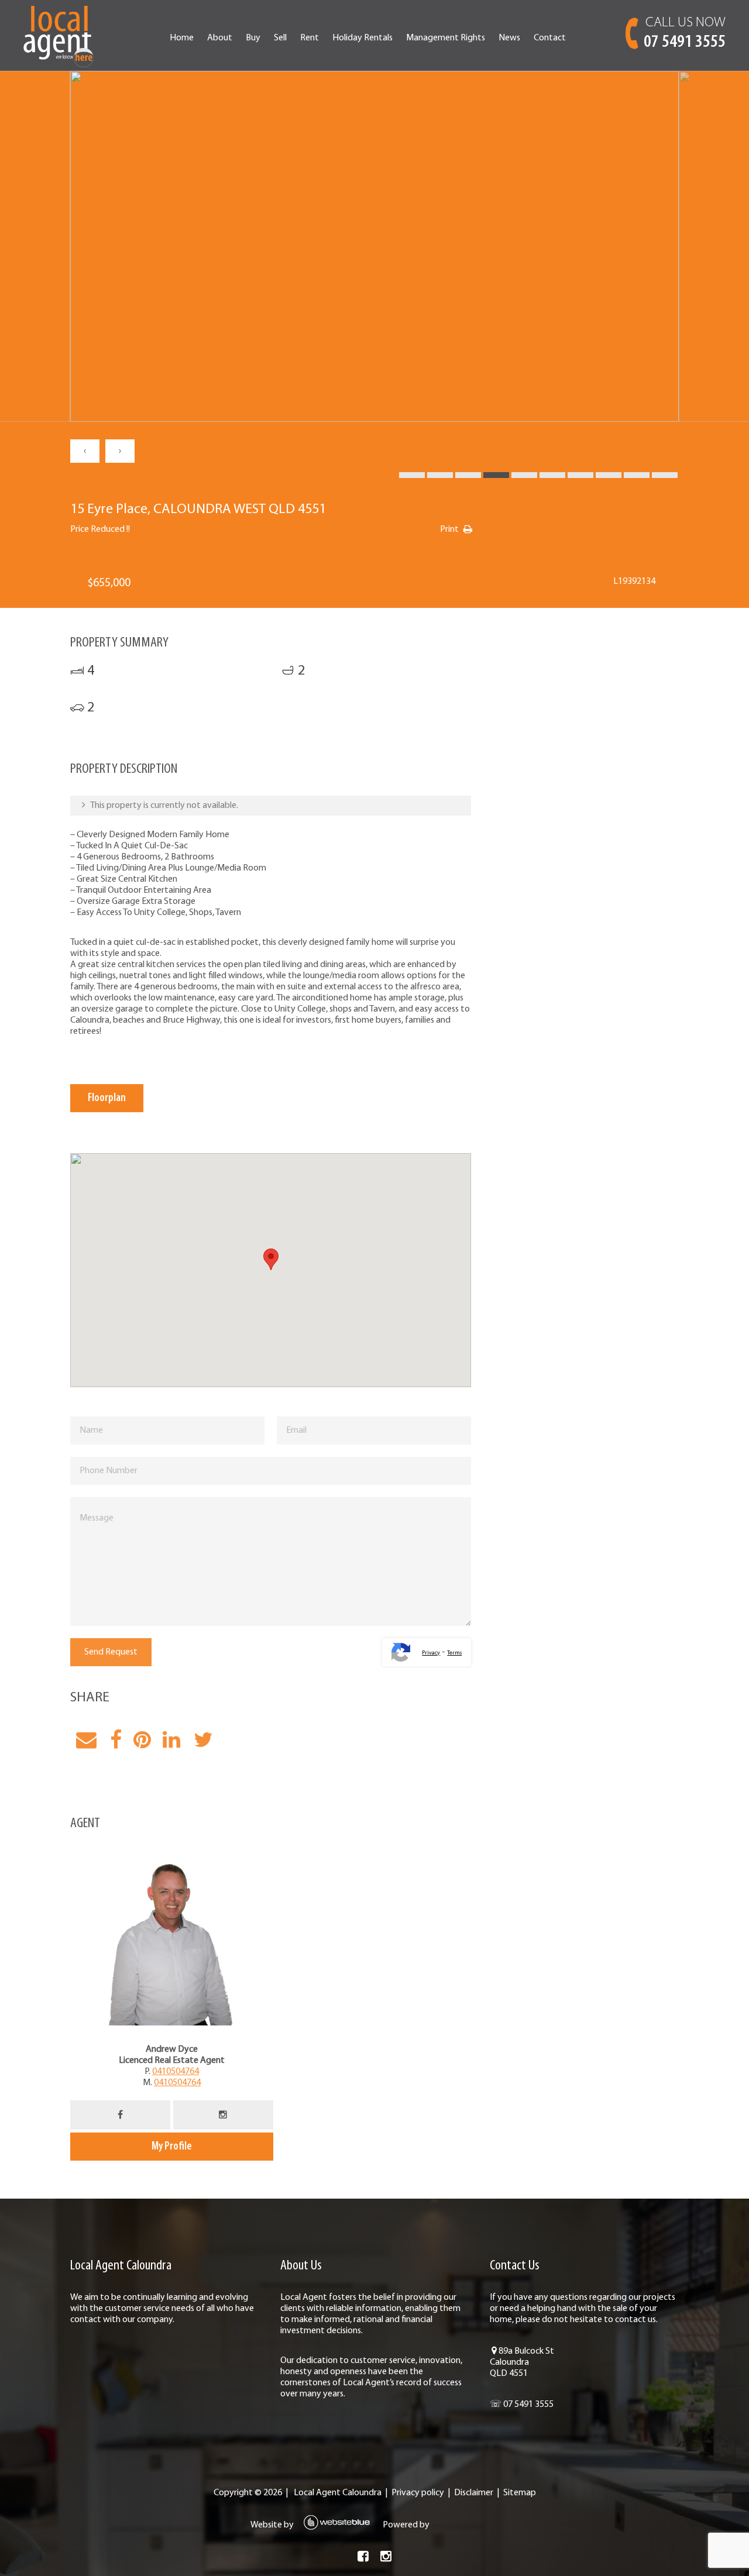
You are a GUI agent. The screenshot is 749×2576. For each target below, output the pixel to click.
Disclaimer (474, 2493)
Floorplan (107, 1098)
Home (182, 38)
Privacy (431, 1653)
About (220, 38)
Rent (310, 38)
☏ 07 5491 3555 (522, 2405)
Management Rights (446, 38)
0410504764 (176, 2072)
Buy (253, 38)
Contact (550, 38)
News (509, 38)
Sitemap (520, 2493)
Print (449, 529)
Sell (280, 38)
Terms (454, 1653)
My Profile (172, 2147)
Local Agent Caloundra (338, 2493)
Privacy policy (418, 2493)
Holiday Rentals (363, 38)
